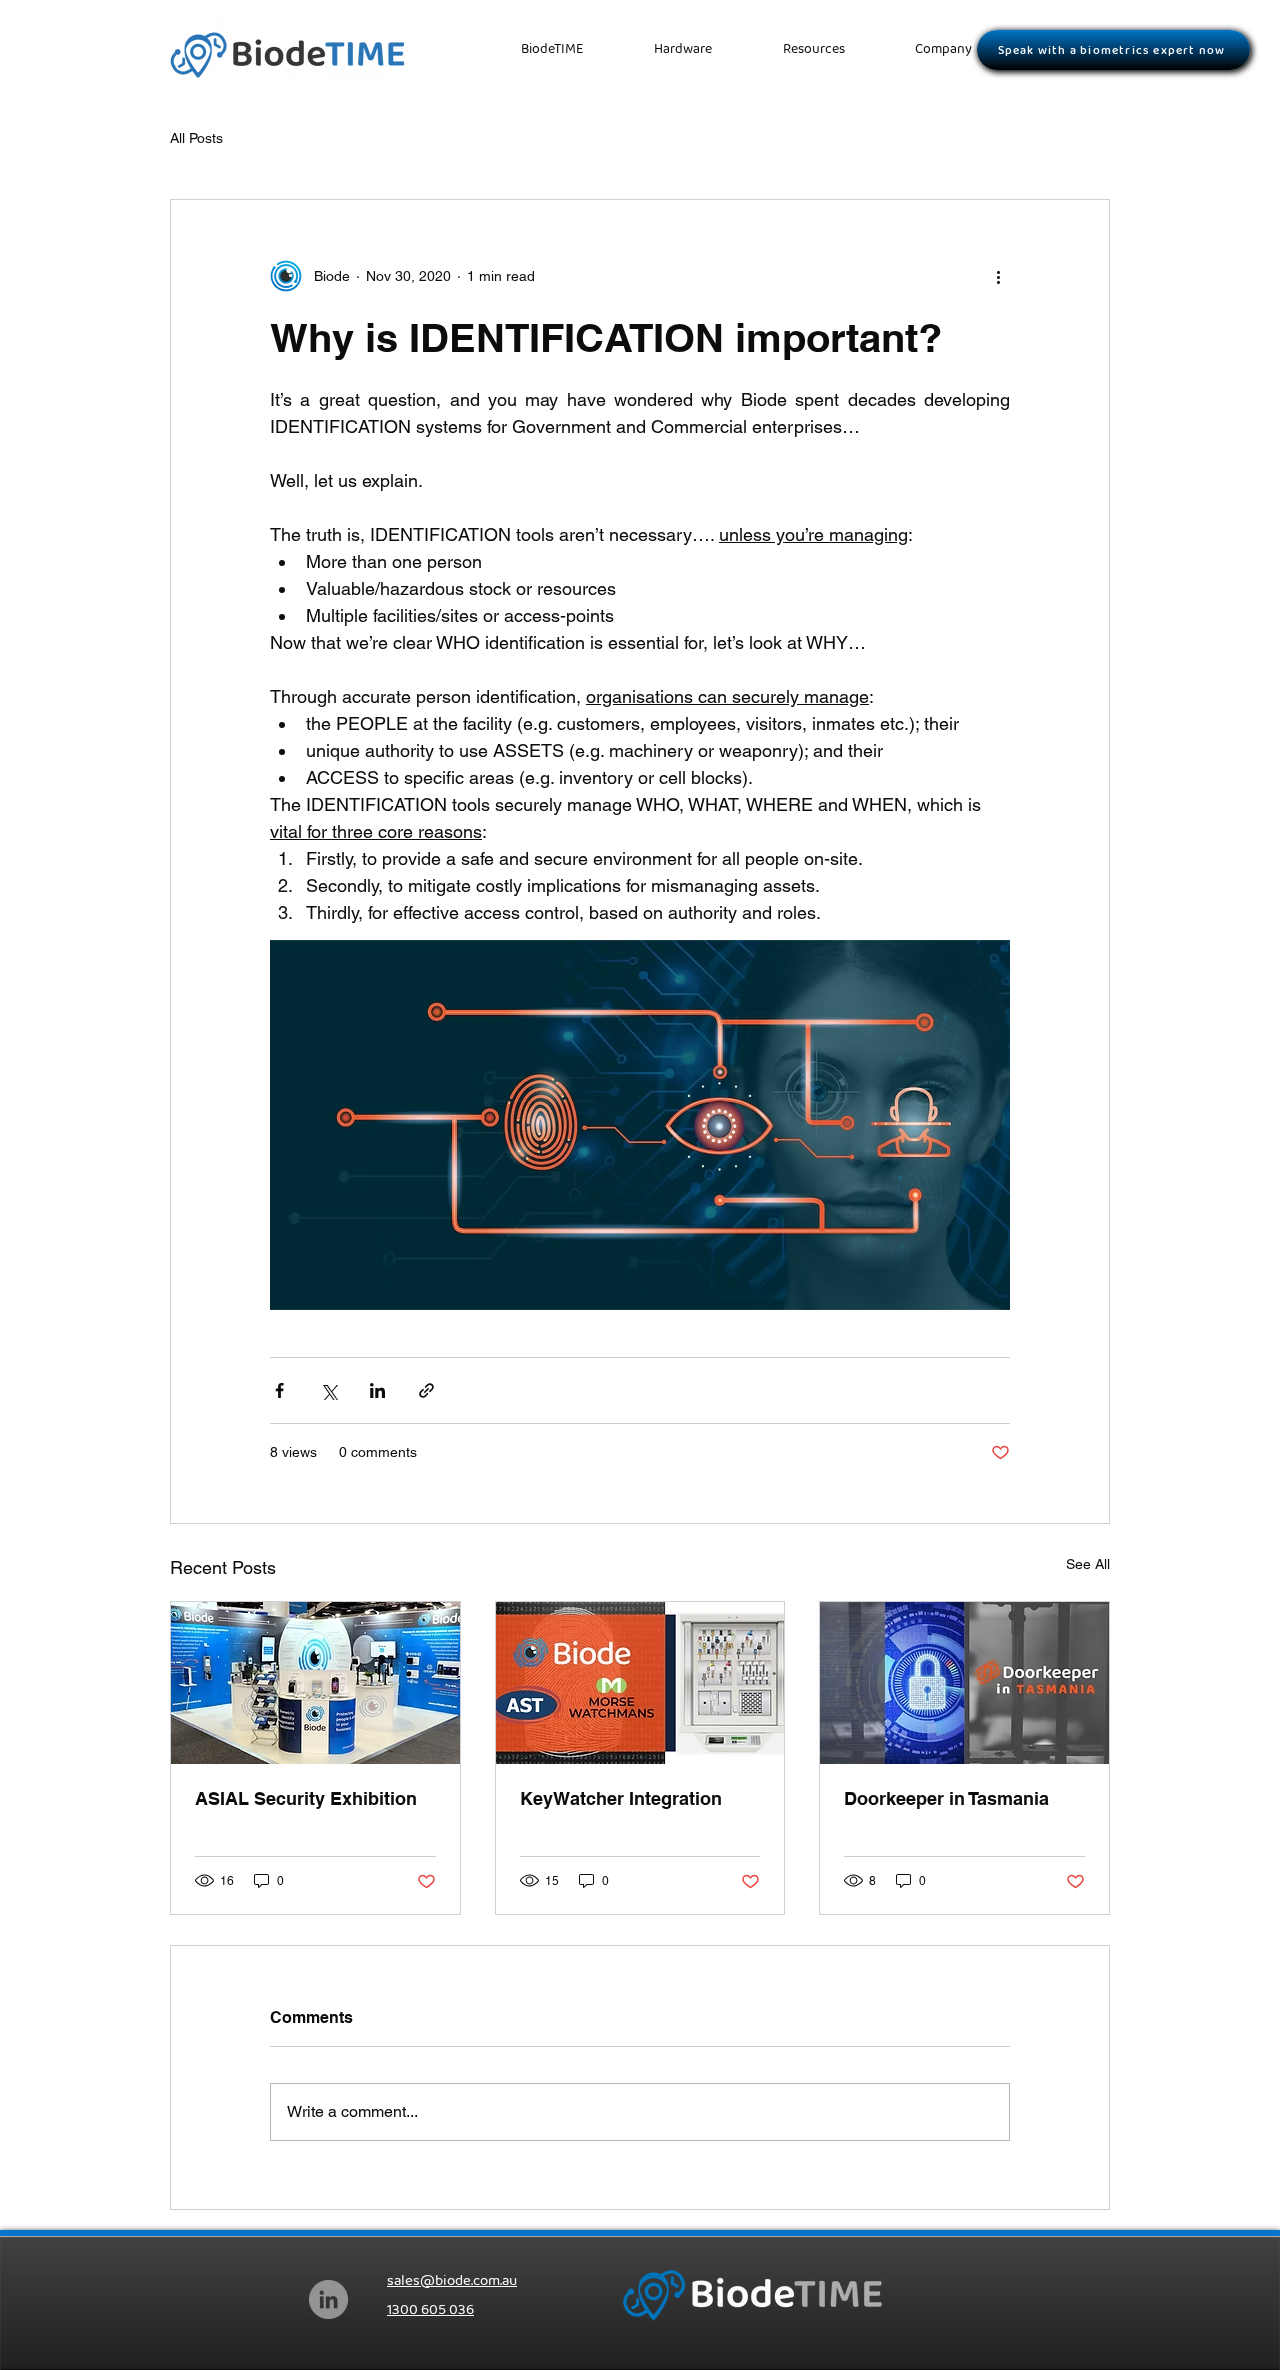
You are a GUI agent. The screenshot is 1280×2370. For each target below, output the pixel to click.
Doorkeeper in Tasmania (946, 1798)
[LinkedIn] (328, 2299)
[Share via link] (426, 1390)
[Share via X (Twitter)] (328, 1390)
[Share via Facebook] (279, 1390)
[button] (813, 49)
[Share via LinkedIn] (377, 1390)
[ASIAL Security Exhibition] (315, 1683)
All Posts (196, 138)
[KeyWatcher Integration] (640, 1683)
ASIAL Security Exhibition (306, 1798)
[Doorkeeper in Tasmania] (964, 1683)
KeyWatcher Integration (621, 1798)
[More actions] (998, 276)
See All (1088, 1564)
